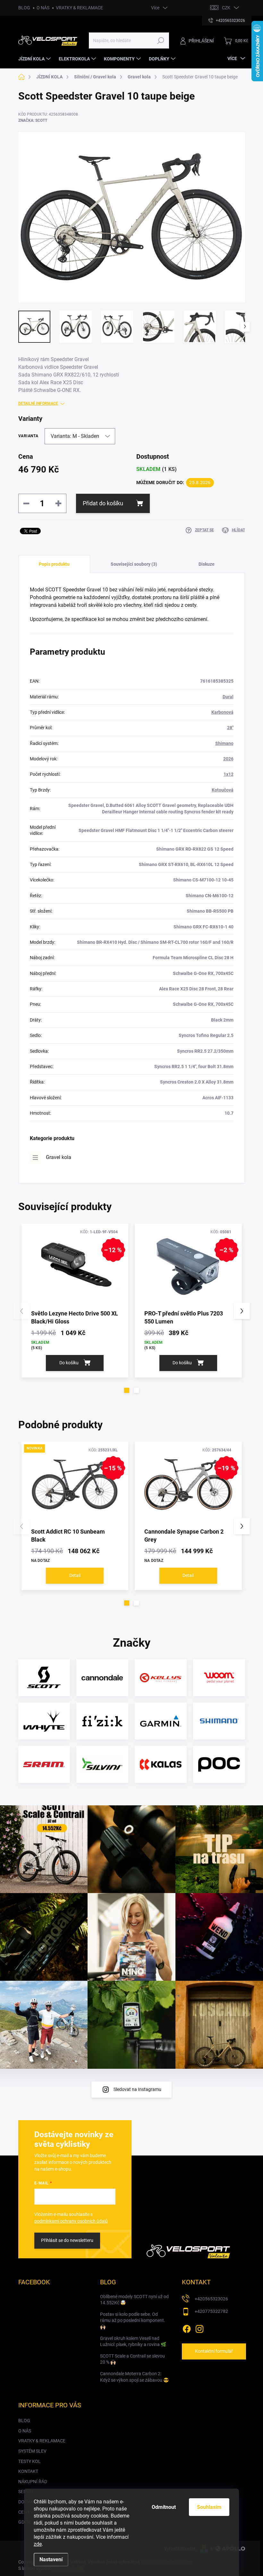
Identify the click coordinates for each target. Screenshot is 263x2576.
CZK (226, 8)
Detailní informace (38, 403)
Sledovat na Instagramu (137, 2089)
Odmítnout (164, 2507)
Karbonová (222, 712)
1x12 (229, 774)
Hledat (161, 40)
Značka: (33, 120)
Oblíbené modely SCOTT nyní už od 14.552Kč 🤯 (134, 2300)
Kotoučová (223, 790)
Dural (228, 697)
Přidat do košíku (103, 503)
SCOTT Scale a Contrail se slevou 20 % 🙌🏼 (132, 2359)
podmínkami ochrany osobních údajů (71, 2221)
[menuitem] (35, 59)
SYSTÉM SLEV (32, 2451)
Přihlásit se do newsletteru (67, 2240)
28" (230, 728)
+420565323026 (211, 2299)
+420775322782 (211, 2311)
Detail (75, 1575)
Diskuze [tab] (207, 564)
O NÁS (43, 8)
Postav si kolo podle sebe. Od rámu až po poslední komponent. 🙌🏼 (133, 2320)
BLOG (24, 8)
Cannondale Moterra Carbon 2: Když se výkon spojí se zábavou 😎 (134, 2377)
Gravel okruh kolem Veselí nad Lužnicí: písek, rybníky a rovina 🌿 (133, 2341)
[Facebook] (187, 2328)
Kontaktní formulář (214, 2351)
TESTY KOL (30, 2461)
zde (38, 2544)
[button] (127, 1390)
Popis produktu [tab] (54, 564)
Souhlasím (209, 2507)
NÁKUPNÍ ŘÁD (33, 2482)
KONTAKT (28, 2471)
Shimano (224, 743)
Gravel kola (59, 1157)
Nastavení (51, 2559)
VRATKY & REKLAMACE (79, 8)
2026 (228, 759)
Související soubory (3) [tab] (134, 564)
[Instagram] (199, 2328)
